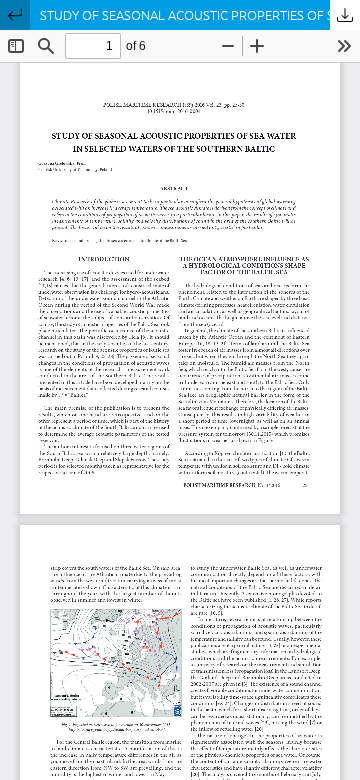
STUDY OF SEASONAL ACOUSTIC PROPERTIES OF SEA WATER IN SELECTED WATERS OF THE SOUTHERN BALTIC (200, 14)
